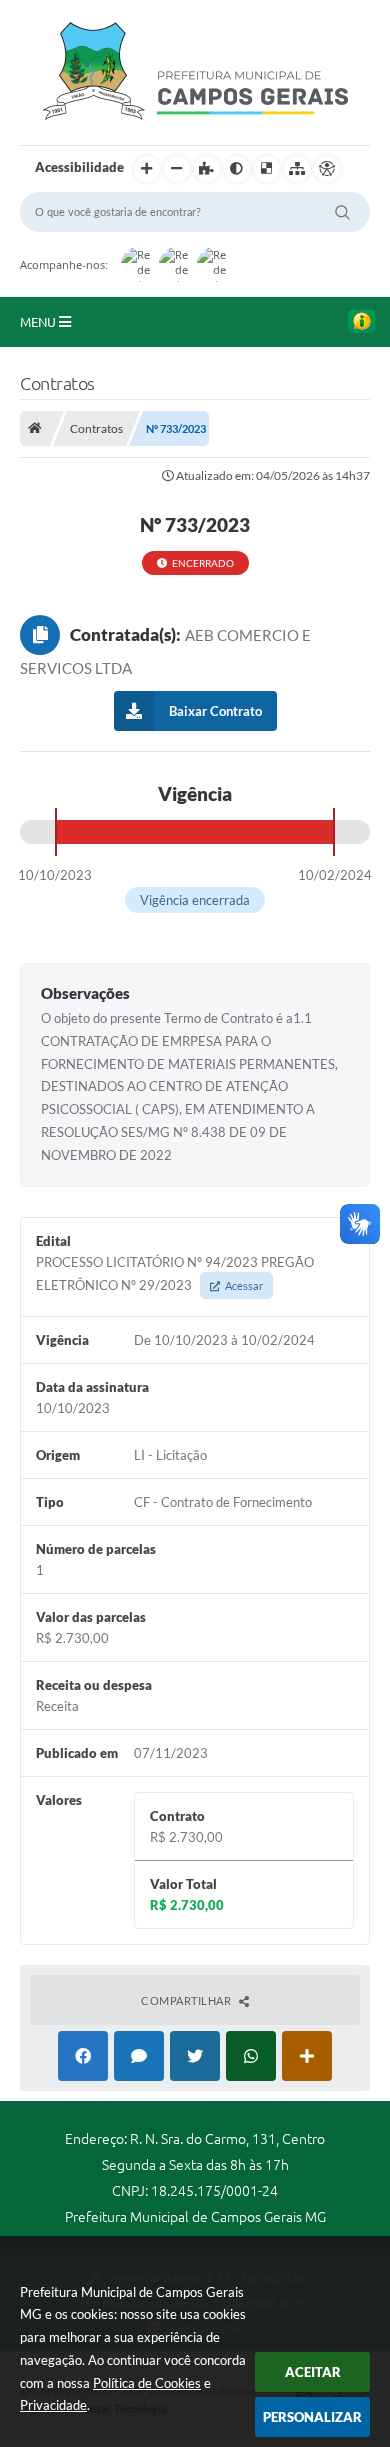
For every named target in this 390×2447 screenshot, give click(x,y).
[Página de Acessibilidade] (327, 169)
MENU (39, 322)
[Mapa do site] (297, 169)
